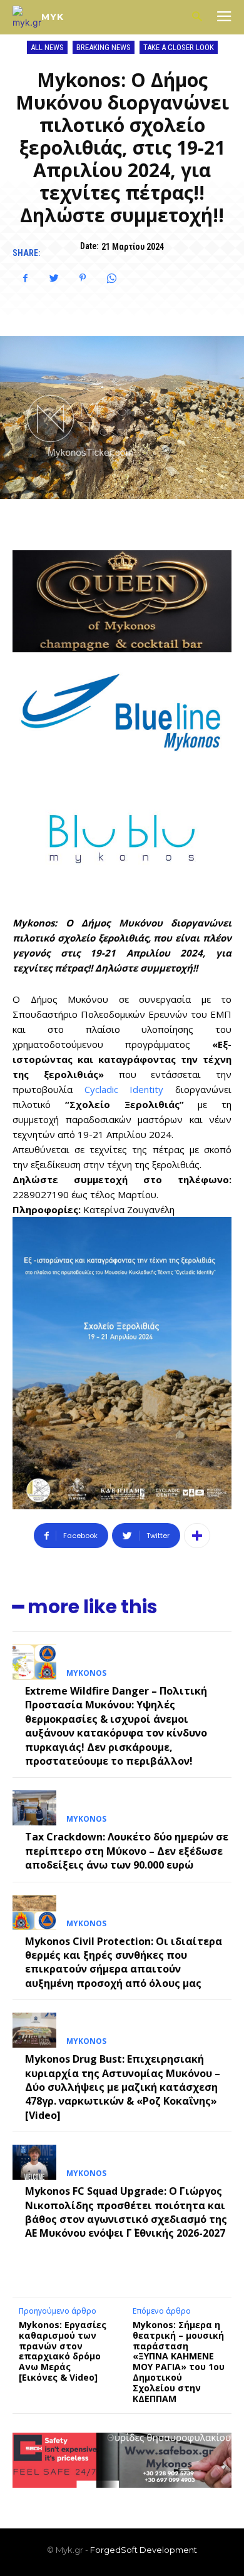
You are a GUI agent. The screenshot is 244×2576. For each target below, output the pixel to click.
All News (47, 47)
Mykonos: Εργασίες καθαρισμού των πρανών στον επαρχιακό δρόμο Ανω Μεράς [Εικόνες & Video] (63, 2351)
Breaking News (104, 47)
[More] (197, 1536)
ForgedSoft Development (144, 2550)
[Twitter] (54, 278)
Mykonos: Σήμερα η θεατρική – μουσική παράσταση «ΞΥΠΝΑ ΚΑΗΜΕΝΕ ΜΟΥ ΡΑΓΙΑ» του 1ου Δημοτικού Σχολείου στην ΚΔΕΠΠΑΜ (179, 2362)
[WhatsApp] (111, 278)
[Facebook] (25, 278)
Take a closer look (179, 47)
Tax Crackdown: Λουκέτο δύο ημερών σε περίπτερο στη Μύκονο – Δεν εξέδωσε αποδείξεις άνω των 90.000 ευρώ (127, 1851)
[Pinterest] (83, 278)
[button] (197, 17)
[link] (124, 1089)
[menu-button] (224, 18)
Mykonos (86, 1673)
